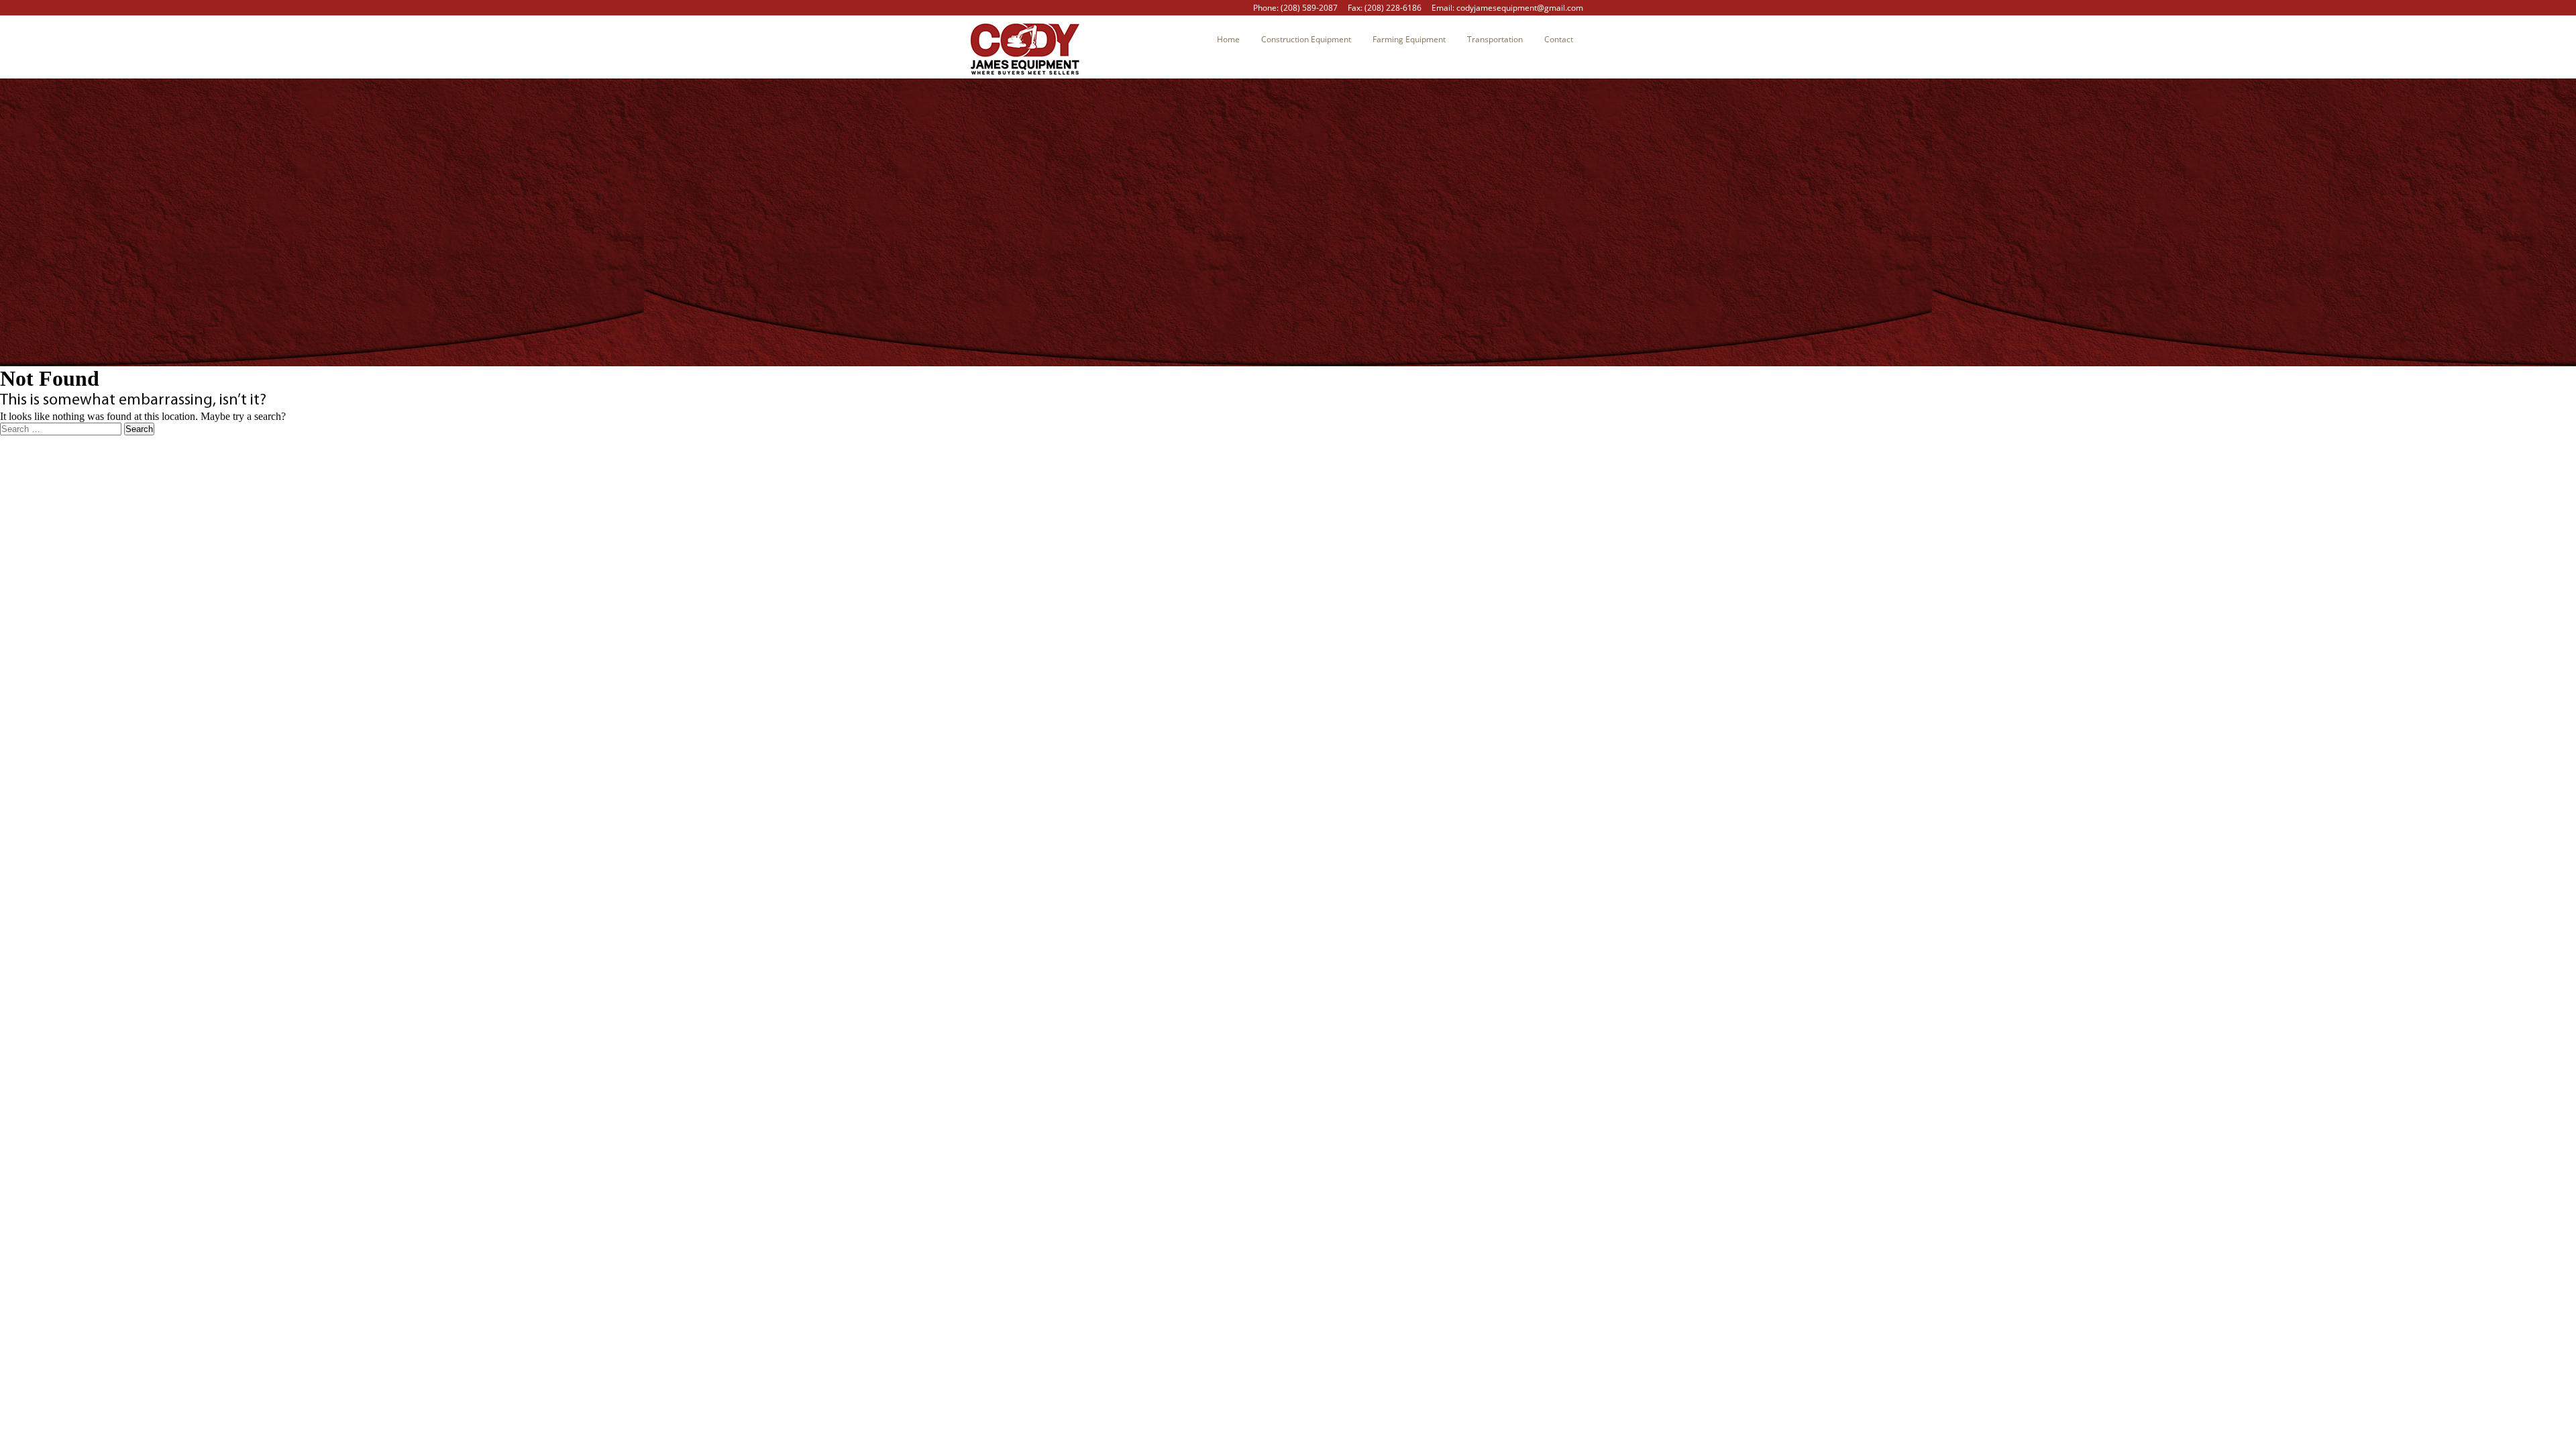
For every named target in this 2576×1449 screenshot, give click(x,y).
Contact (1559, 39)
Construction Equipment (1306, 39)
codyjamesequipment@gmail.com (1520, 8)
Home (1228, 39)
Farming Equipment (1409, 39)
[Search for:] (62, 428)
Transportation (1495, 39)
